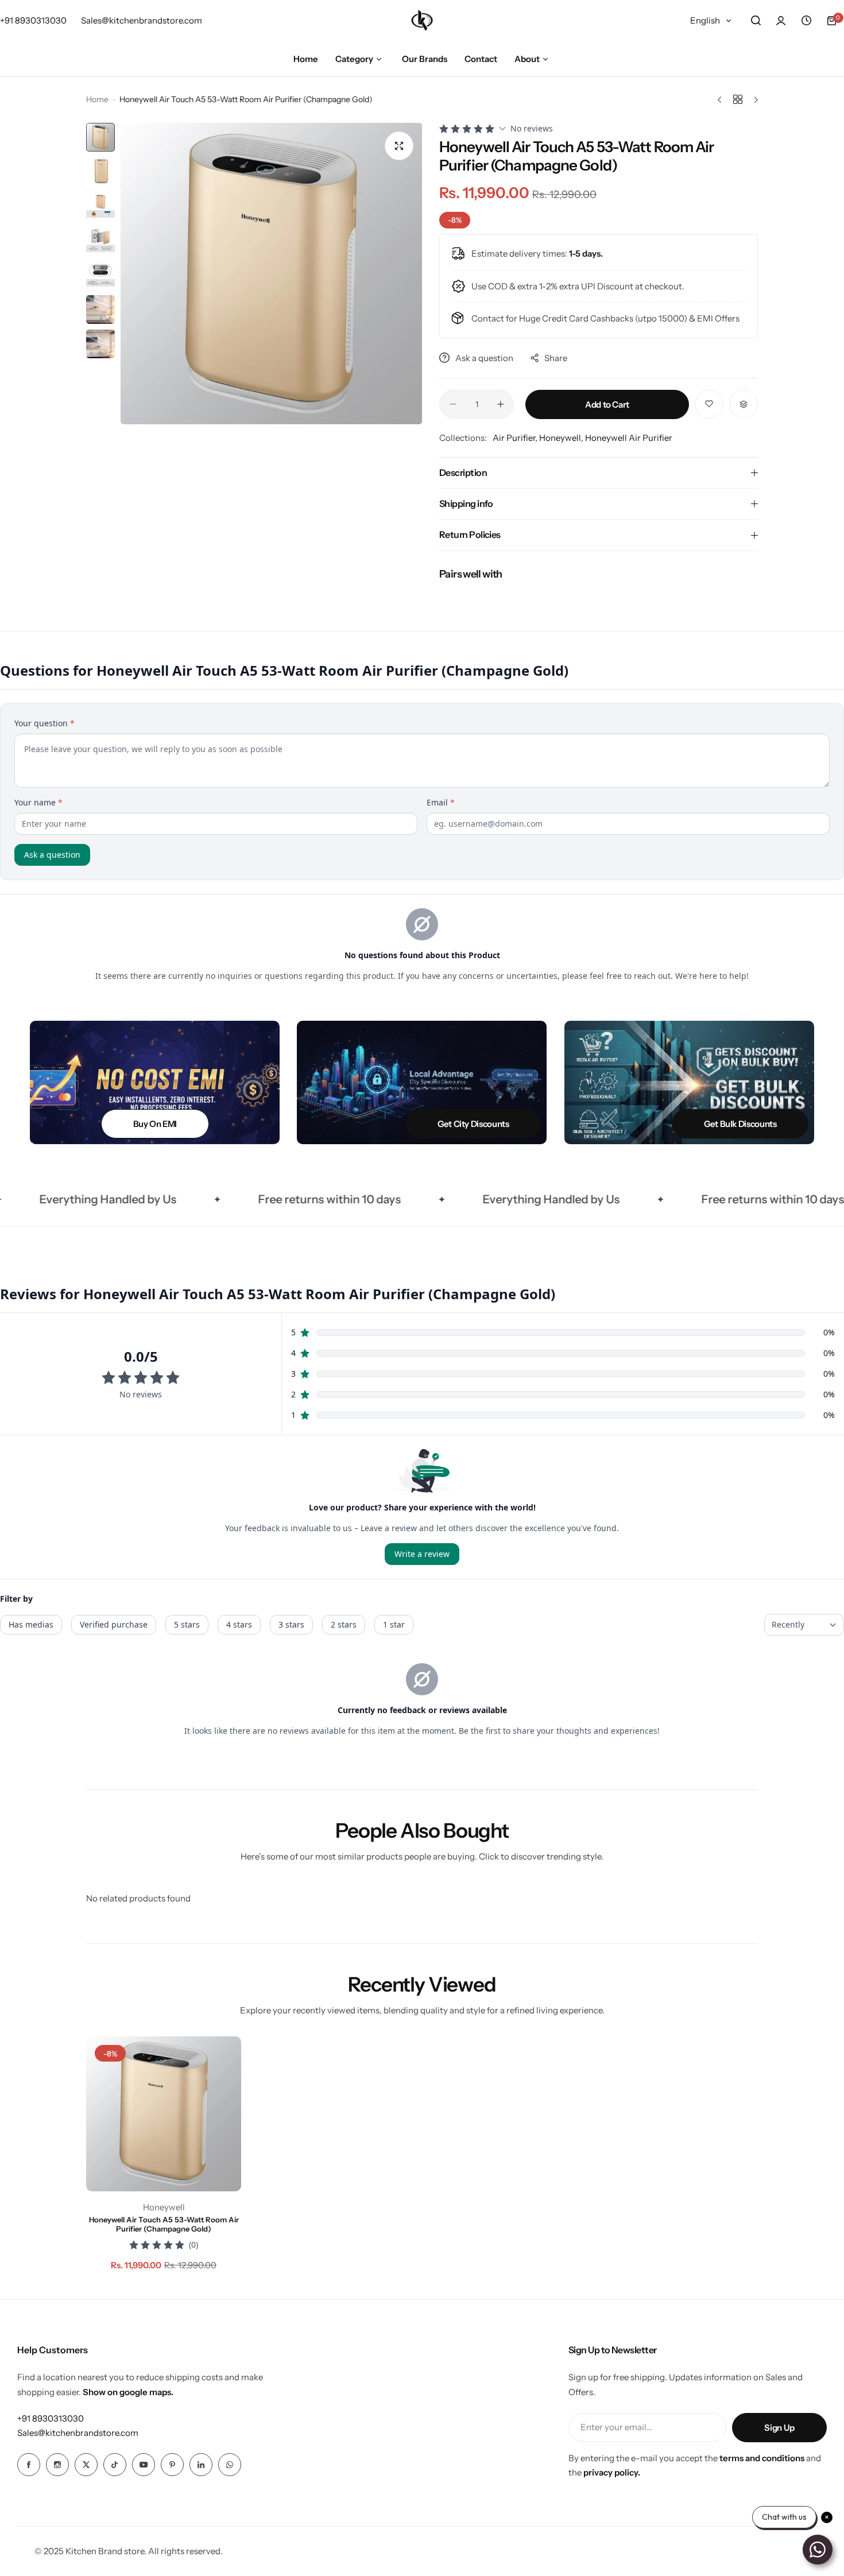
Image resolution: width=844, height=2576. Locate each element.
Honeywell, (562, 438)
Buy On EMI (154, 1124)
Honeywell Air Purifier (629, 438)
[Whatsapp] (230, 2465)
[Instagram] (57, 2465)
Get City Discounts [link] (473, 1124)
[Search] (756, 21)
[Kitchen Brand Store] (422, 20)
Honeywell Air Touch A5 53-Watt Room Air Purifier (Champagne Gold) (164, 2224)
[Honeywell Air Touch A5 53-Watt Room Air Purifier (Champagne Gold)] (164, 2114)
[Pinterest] (172, 2465)
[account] (781, 21)
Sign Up (779, 2428)
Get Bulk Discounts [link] (740, 1124)
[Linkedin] (201, 2465)
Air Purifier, (516, 438)
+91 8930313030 (51, 2418)
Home (97, 99)
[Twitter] (86, 2465)
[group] (271, 274)
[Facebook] (29, 2465)
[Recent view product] (806, 21)
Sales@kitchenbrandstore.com (78, 2433)
